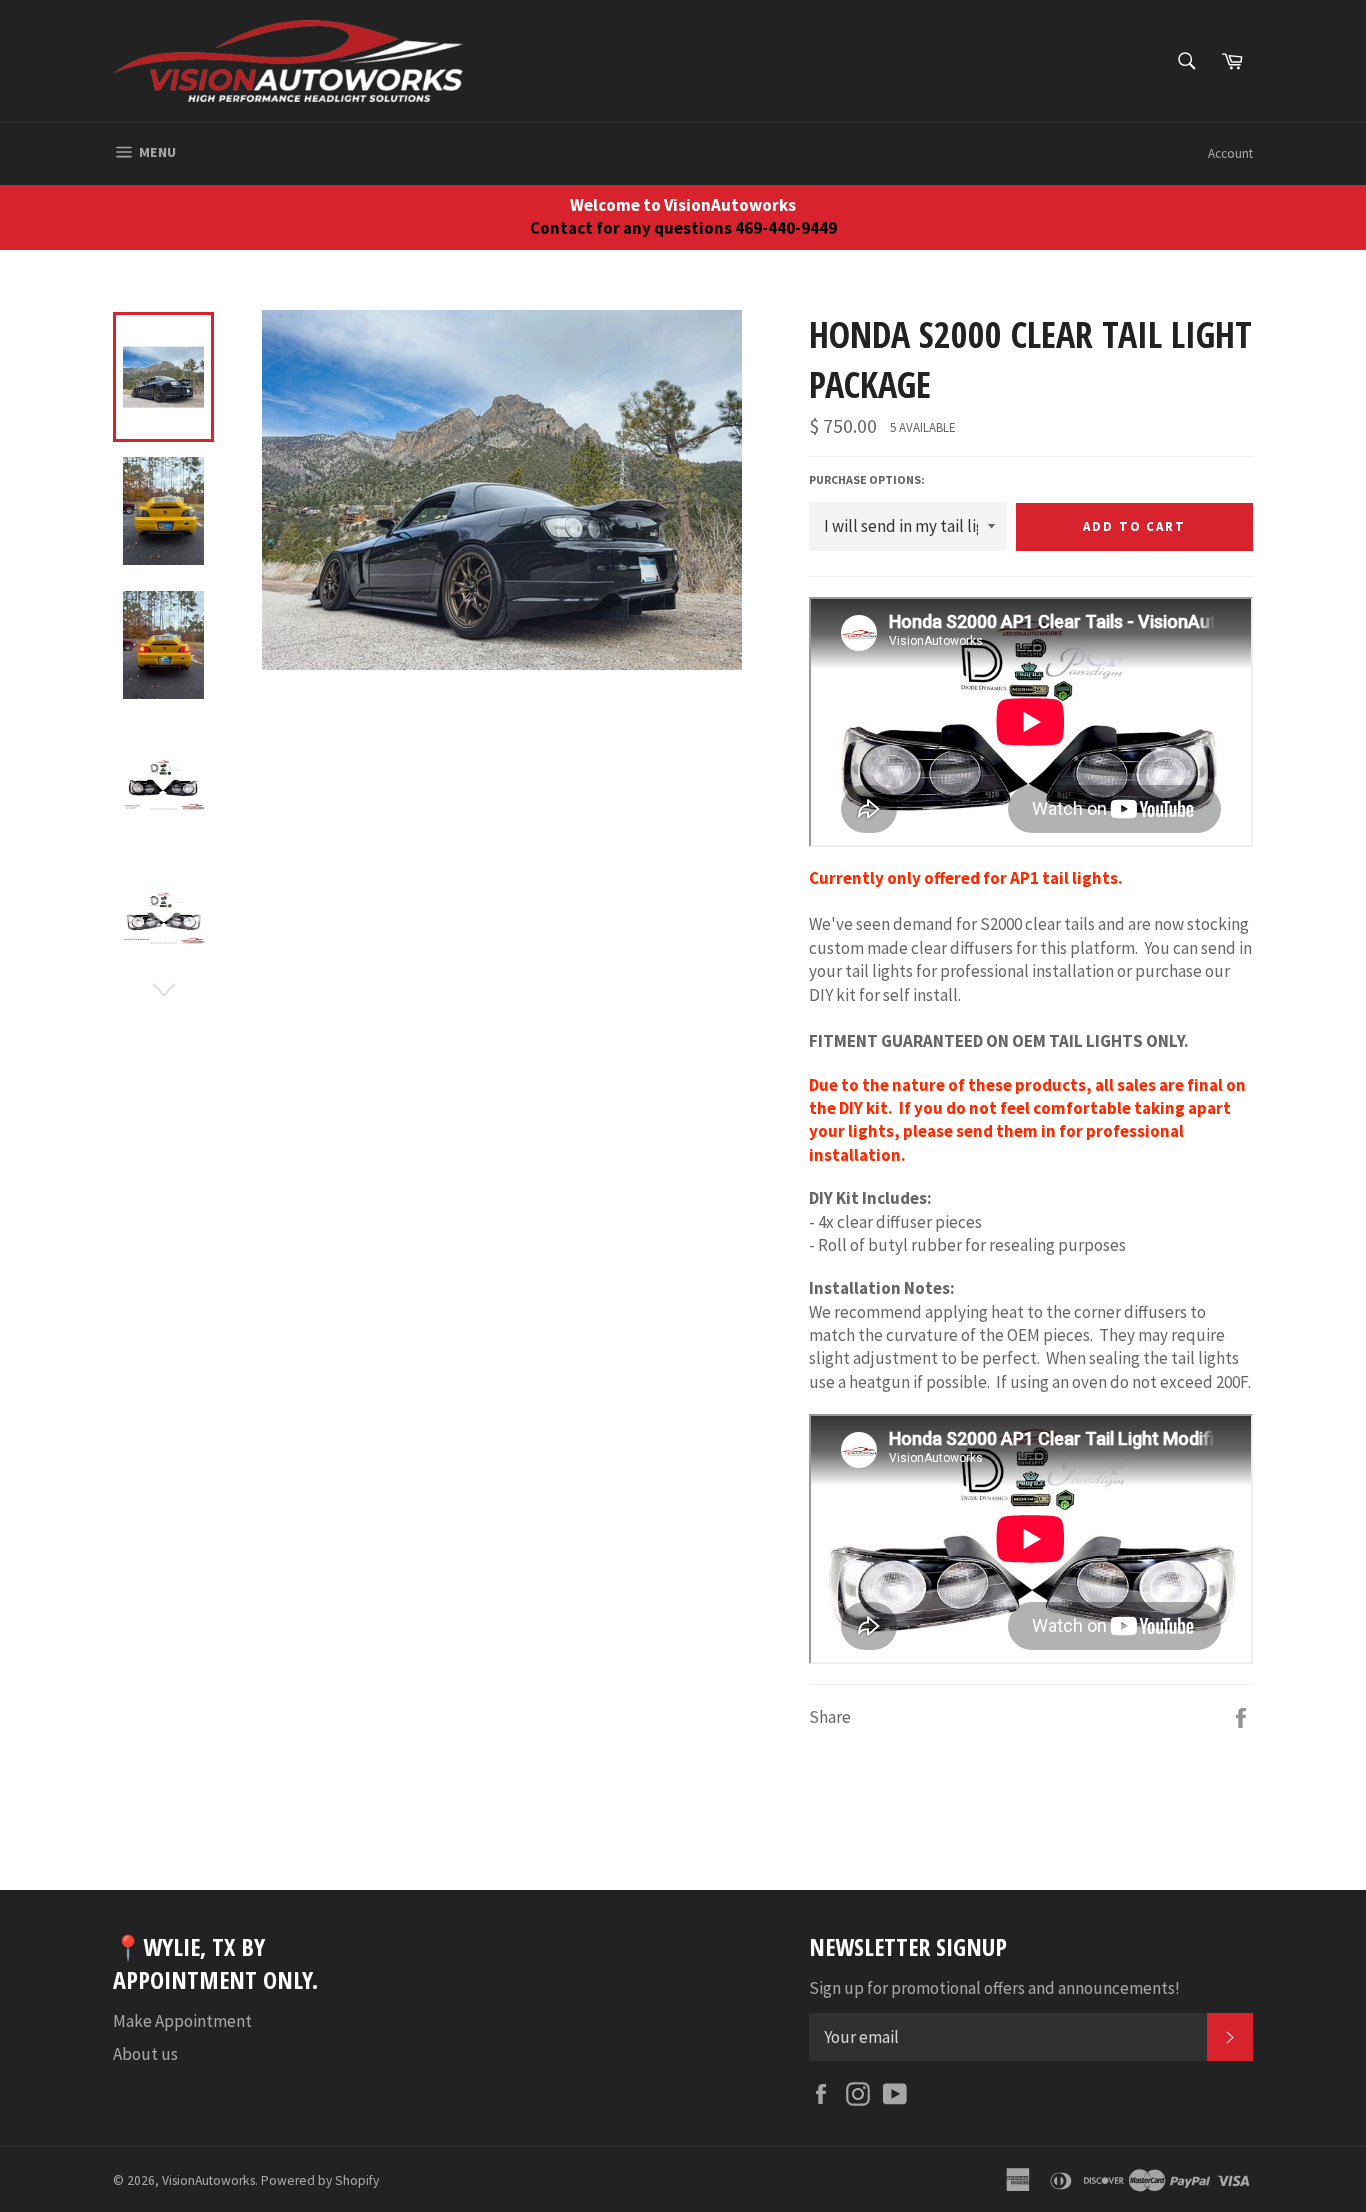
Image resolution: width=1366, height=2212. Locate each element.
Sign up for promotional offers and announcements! (994, 1988)
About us (145, 2054)
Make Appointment (182, 2021)
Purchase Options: (867, 479)
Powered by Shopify (320, 2180)
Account (1230, 153)
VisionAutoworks (208, 2180)
